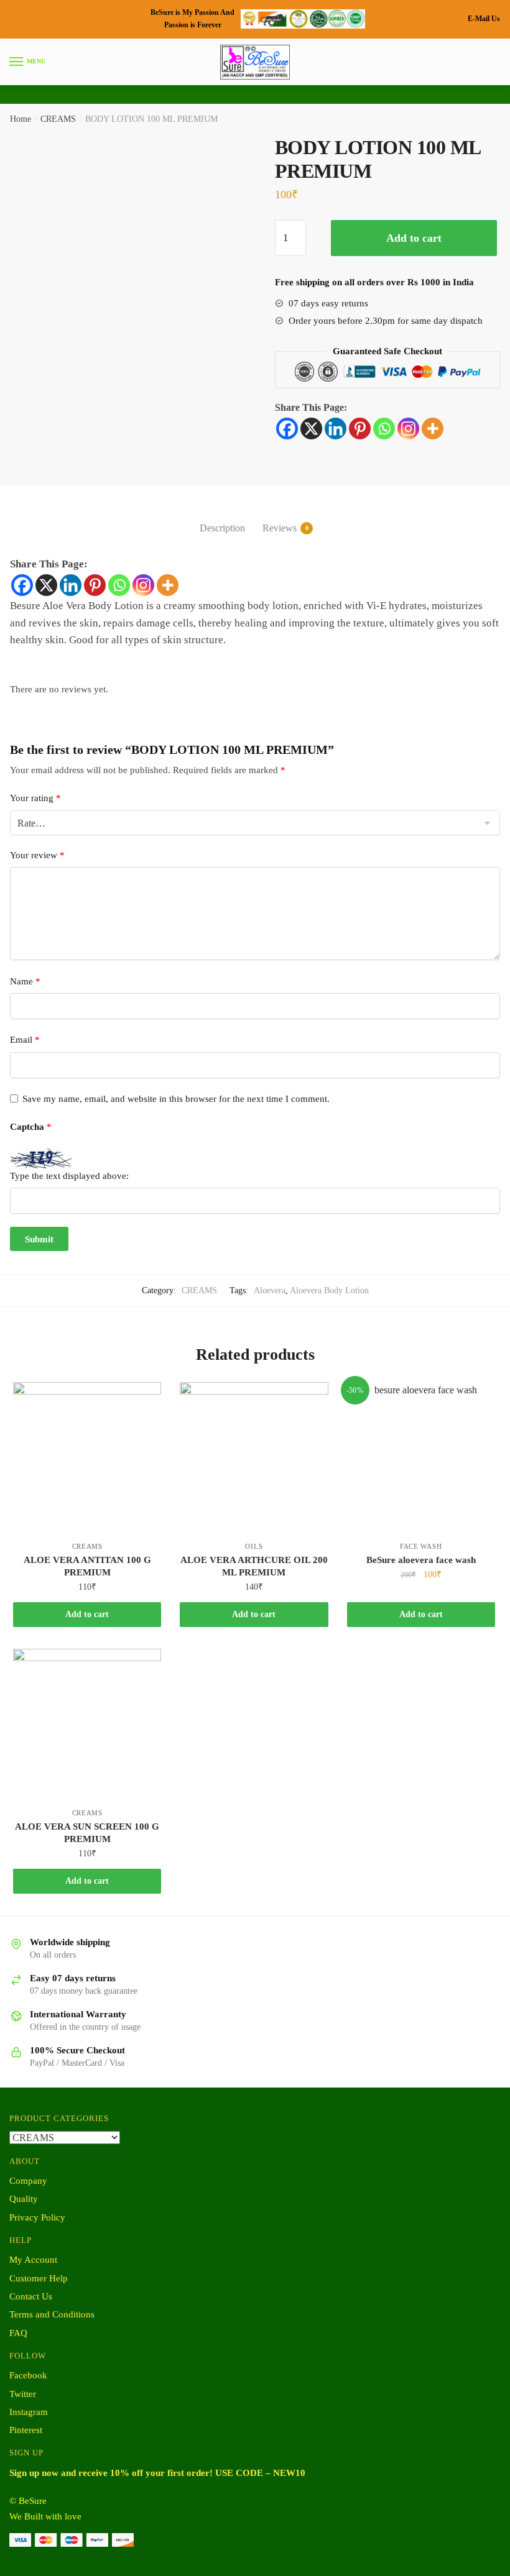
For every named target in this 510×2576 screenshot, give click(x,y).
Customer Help (39, 2278)
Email (25, 1040)
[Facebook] (287, 429)
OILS (254, 1546)
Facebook (28, 2375)
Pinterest (26, 2430)
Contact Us (31, 2296)
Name (25, 981)
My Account (33, 2260)
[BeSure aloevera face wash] (421, 1456)
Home (21, 119)
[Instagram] (408, 429)
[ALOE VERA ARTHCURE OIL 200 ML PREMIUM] (254, 1456)
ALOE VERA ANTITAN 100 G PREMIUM (87, 1566)
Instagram (29, 2412)
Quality (24, 2199)
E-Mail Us (484, 19)
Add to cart (414, 238)
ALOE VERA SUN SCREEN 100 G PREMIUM (87, 1833)
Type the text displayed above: (69, 1176)
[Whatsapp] (384, 429)
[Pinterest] (360, 429)
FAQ (18, 2333)
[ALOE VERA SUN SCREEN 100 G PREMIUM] (87, 1723)
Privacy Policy (37, 2217)
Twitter (23, 2394)
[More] (433, 429)
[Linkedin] (336, 429)
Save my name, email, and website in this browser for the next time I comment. (176, 1099)
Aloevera (270, 1290)
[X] (311, 429)
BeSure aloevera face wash (421, 1560)
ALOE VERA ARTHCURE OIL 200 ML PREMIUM (254, 1566)
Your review (37, 855)
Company (28, 2181)
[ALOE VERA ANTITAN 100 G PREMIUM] (87, 1456)
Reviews (280, 528)
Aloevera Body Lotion (329, 1290)
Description (222, 528)
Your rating (35, 798)
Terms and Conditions (52, 2314)
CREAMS (58, 119)
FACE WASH (421, 1546)
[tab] (222, 518)
